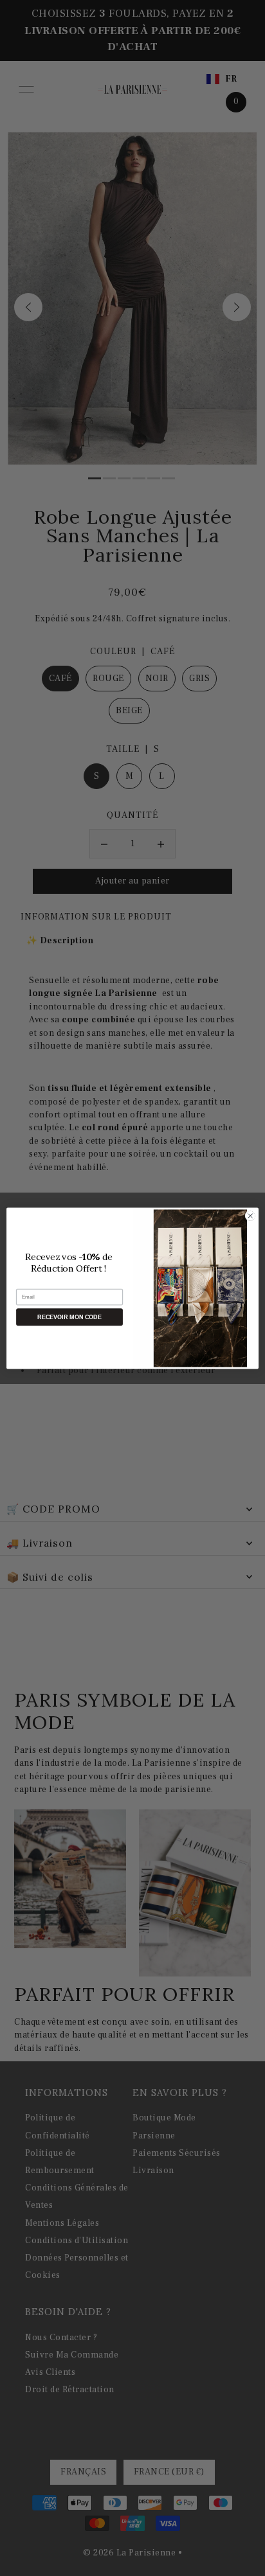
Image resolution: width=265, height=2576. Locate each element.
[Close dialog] (250, 1216)
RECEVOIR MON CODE (69, 1317)
